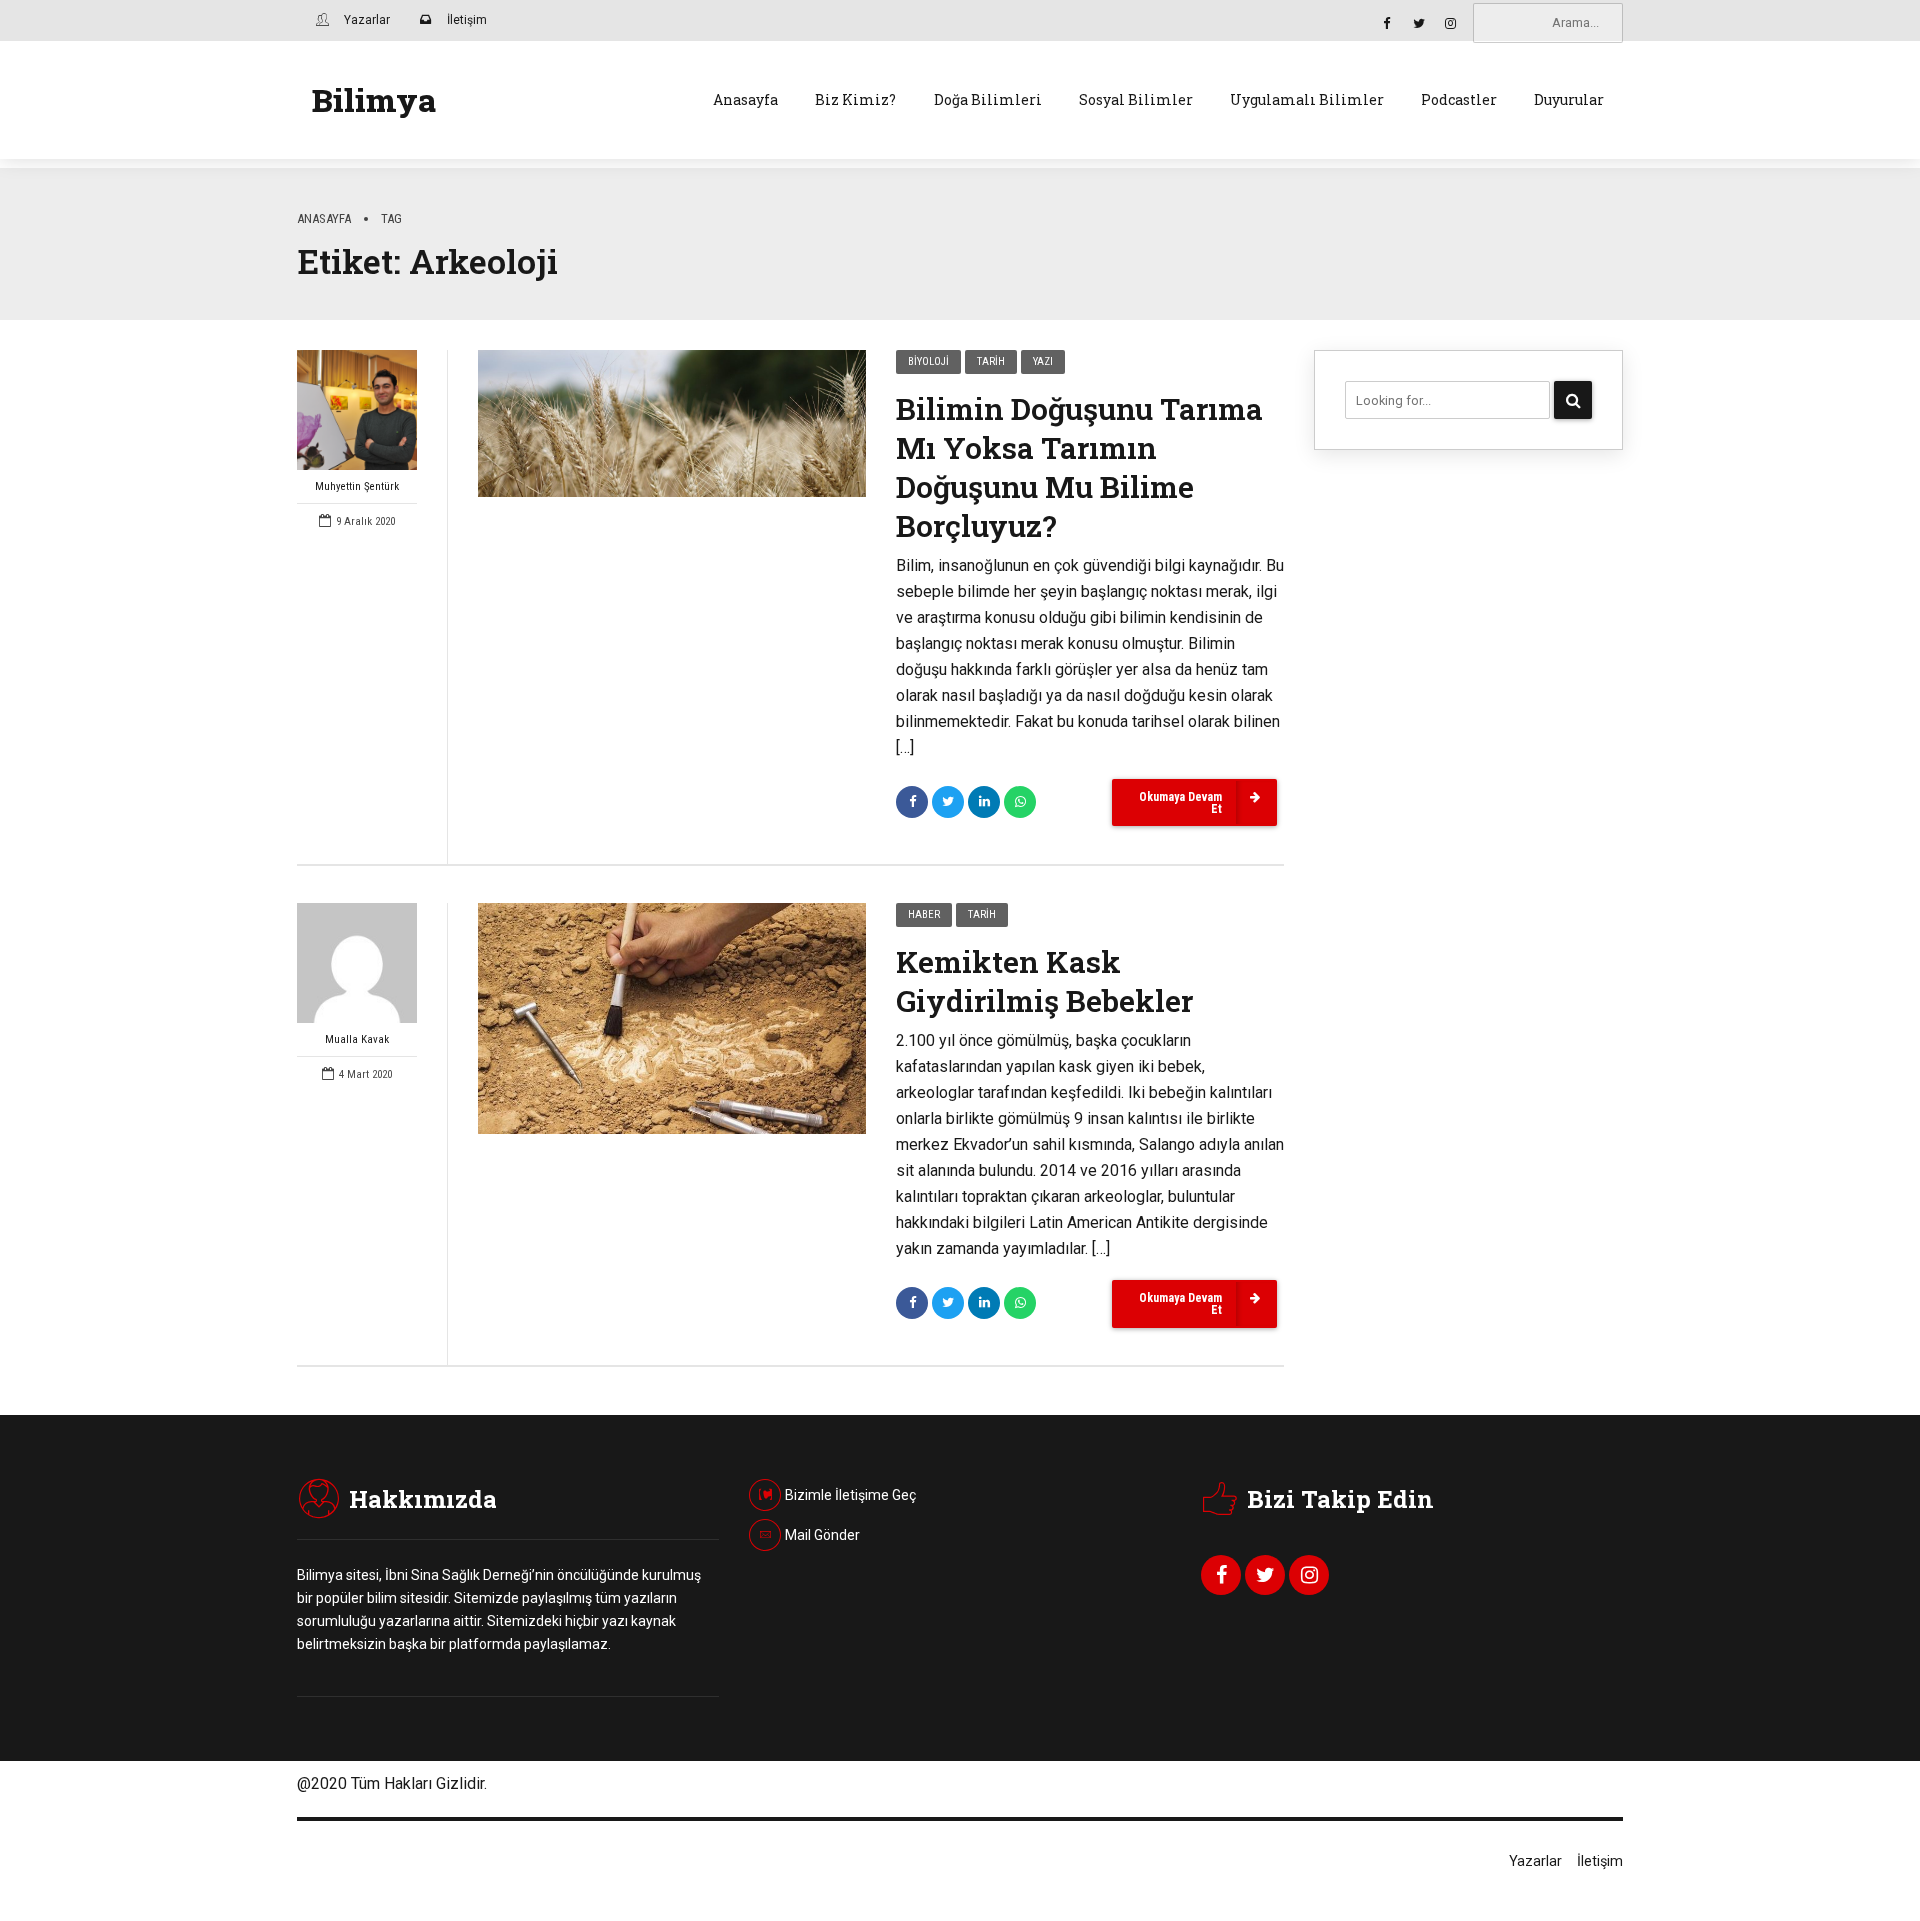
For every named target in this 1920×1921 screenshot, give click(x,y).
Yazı (1043, 361)
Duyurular (1569, 99)
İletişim (1600, 1861)
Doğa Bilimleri (988, 99)
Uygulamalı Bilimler (1307, 99)
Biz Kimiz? (855, 99)
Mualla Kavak (357, 1039)
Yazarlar (1535, 1861)
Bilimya (374, 99)
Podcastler (1459, 99)
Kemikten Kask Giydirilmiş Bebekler (1044, 981)
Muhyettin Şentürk (357, 486)
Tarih (991, 361)
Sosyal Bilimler (1136, 99)
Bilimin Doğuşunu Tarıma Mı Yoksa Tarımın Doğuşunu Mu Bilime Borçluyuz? (1079, 467)
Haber (924, 914)
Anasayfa (745, 99)
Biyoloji (928, 361)
